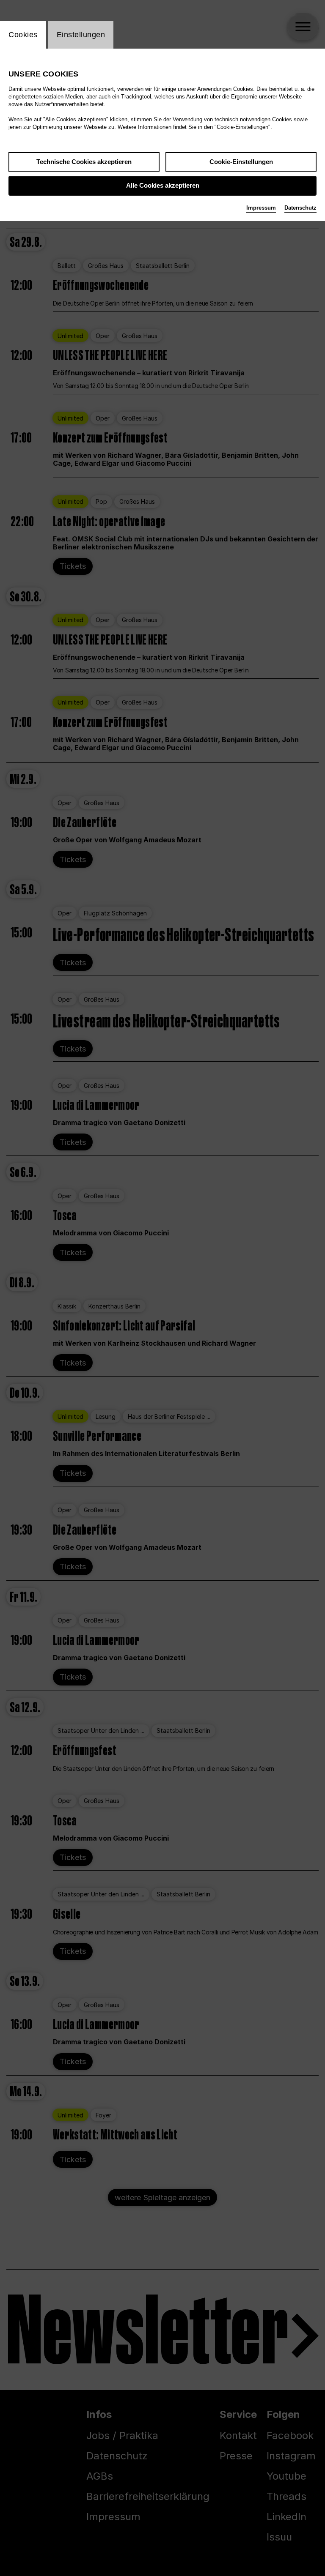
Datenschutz (300, 208)
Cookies (23, 35)
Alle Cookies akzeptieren (163, 185)
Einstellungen (81, 35)
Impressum (261, 208)
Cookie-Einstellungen (241, 162)
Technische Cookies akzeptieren (84, 162)
